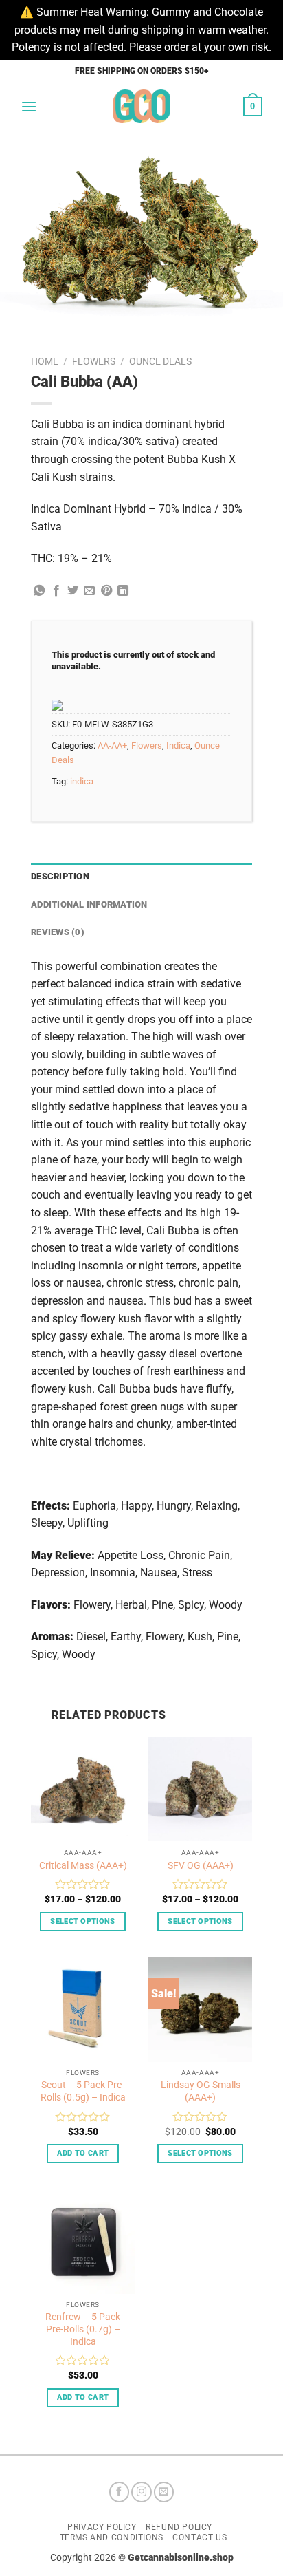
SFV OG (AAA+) (201, 1865)
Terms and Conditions (112, 2537)
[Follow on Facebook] (120, 2492)
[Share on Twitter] (73, 591)
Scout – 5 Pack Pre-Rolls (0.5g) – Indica (83, 2091)
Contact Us (200, 2537)
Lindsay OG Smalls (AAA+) (201, 2091)
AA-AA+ (112, 745)
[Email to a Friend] (89, 591)
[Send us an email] (164, 2492)
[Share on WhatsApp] (39, 591)
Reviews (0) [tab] (58, 932)
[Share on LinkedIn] (123, 591)
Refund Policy (179, 2527)
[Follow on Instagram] (141, 2492)
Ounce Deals (160, 361)
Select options (83, 1921)
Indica (178, 745)
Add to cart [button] (83, 2153)
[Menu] (29, 106)
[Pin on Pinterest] (106, 591)
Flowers (94, 361)
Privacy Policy (102, 2527)
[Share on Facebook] (56, 591)
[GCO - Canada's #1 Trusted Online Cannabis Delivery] (142, 106)
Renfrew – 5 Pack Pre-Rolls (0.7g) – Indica (83, 2329)
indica (82, 781)
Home (45, 361)
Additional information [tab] (89, 904)
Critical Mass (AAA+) (83, 1865)
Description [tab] (60, 876)
